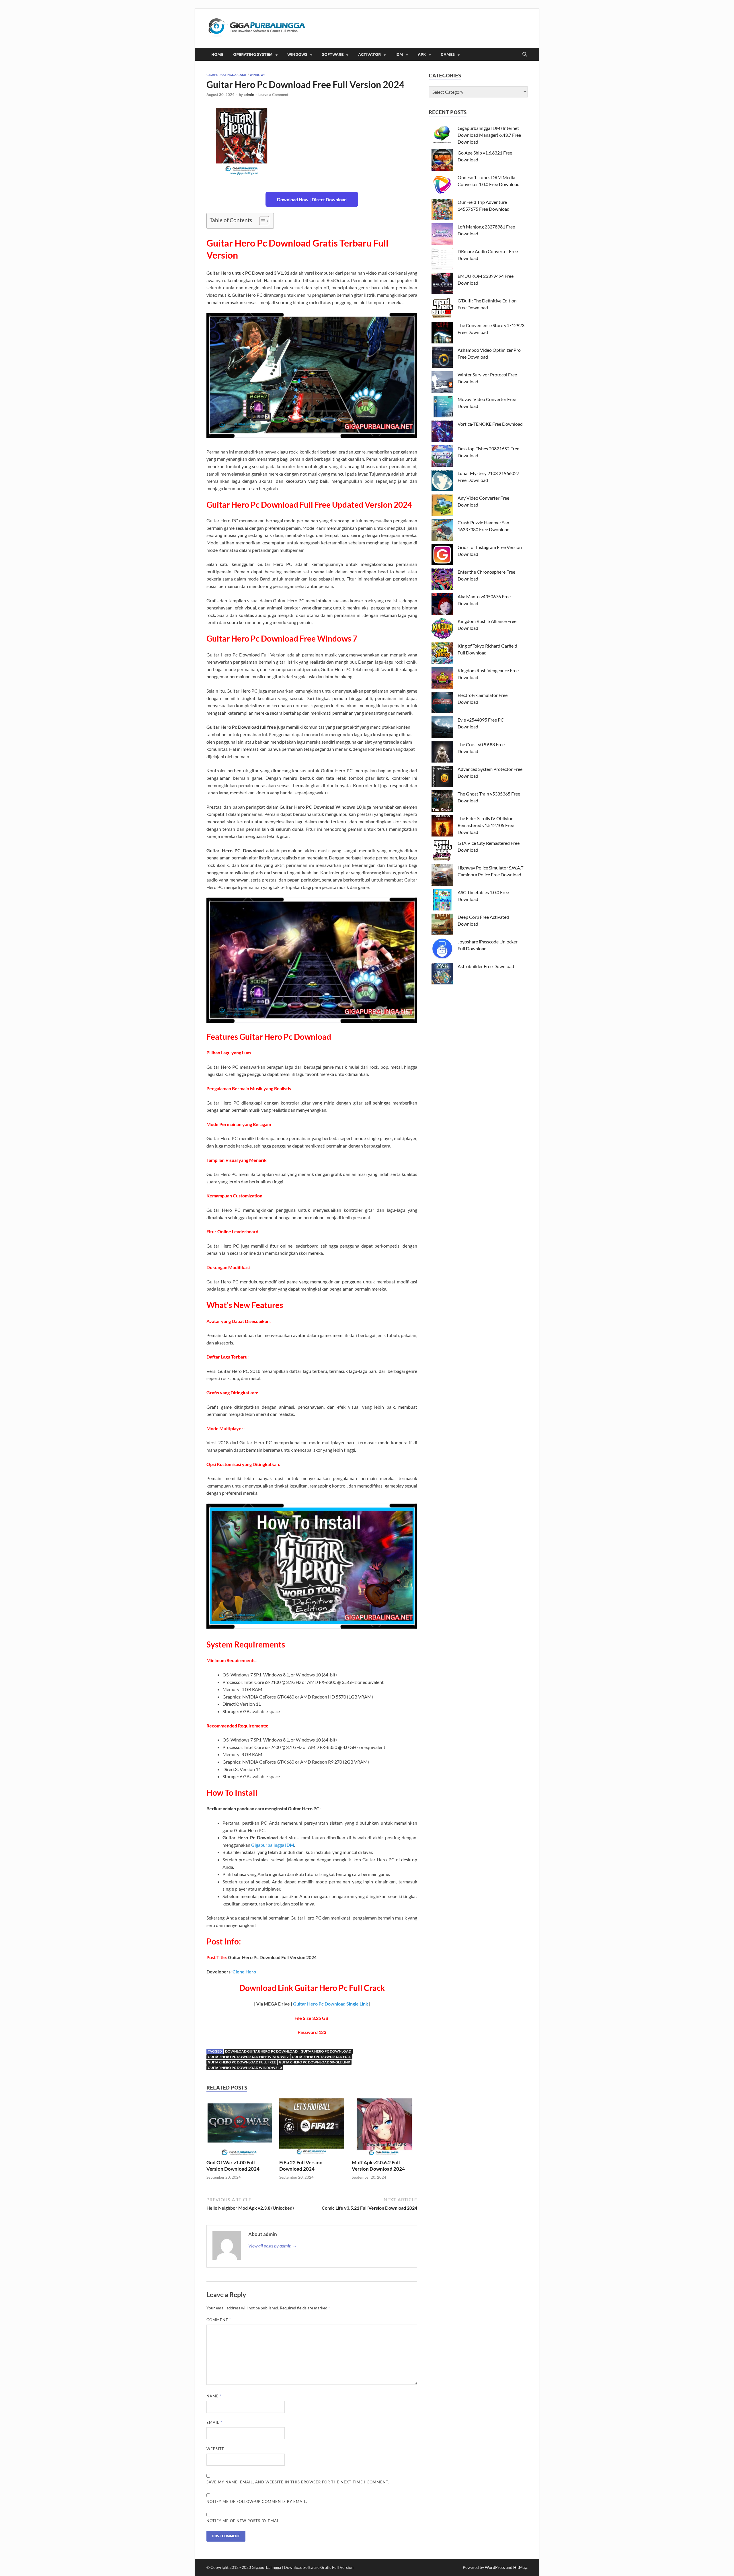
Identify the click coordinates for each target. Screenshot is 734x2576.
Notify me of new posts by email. (244, 2521)
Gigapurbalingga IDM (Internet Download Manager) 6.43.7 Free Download (489, 135)
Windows (297, 54)
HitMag (520, 2567)
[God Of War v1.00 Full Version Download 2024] (239, 2128)
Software (333, 54)
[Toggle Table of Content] (261, 221)
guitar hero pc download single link (315, 2062)
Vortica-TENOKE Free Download (490, 424)
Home (217, 54)
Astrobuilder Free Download (486, 966)
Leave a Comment (273, 95)
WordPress (495, 2567)
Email (214, 2422)
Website (215, 2449)
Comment (219, 2320)
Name (214, 2396)
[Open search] (525, 54)
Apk (422, 54)
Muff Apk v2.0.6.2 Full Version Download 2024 (378, 2166)
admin (249, 95)
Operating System (253, 54)
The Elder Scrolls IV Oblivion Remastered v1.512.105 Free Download (486, 825)
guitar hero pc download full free (242, 2062)
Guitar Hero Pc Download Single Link (331, 2004)
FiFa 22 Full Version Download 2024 (301, 2166)
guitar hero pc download (326, 2051)
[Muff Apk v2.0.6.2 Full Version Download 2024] (384, 2128)
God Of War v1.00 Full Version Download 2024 (233, 2166)
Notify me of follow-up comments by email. (257, 2501)
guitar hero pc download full (321, 2057)
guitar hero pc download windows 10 (245, 2068)
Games (448, 54)
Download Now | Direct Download (312, 199)
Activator (369, 54)
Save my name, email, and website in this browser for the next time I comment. (298, 2482)
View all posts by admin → (273, 2246)
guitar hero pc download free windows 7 (248, 2057)
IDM (399, 54)
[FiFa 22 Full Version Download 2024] (312, 2128)
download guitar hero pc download (261, 2051)
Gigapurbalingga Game (227, 75)
